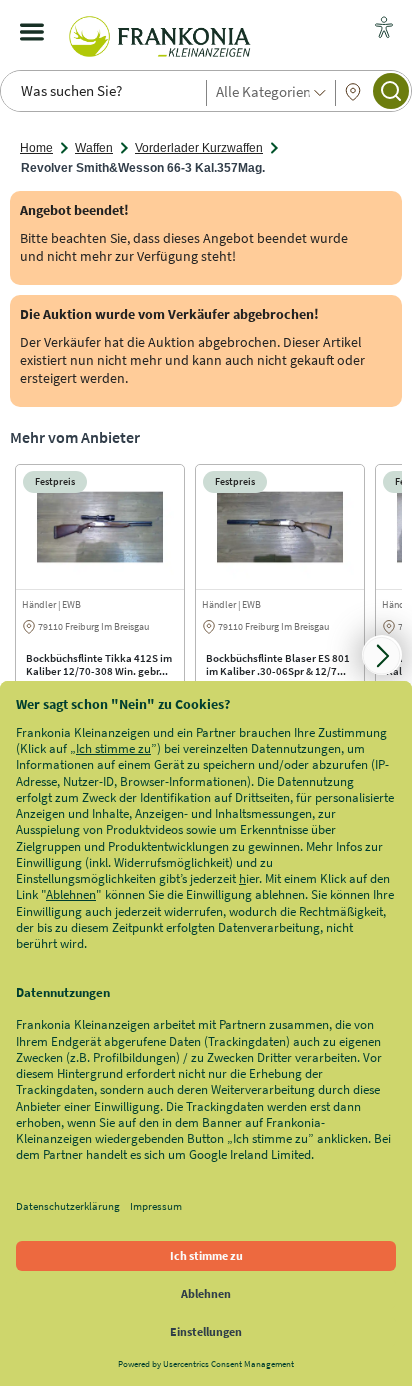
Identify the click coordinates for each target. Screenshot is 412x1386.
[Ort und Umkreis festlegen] (353, 92)
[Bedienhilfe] (384, 29)
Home (36, 148)
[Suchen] (391, 91)
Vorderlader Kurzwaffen (199, 148)
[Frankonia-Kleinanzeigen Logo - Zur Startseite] (160, 32)
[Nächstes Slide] (382, 655)
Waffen (94, 148)
